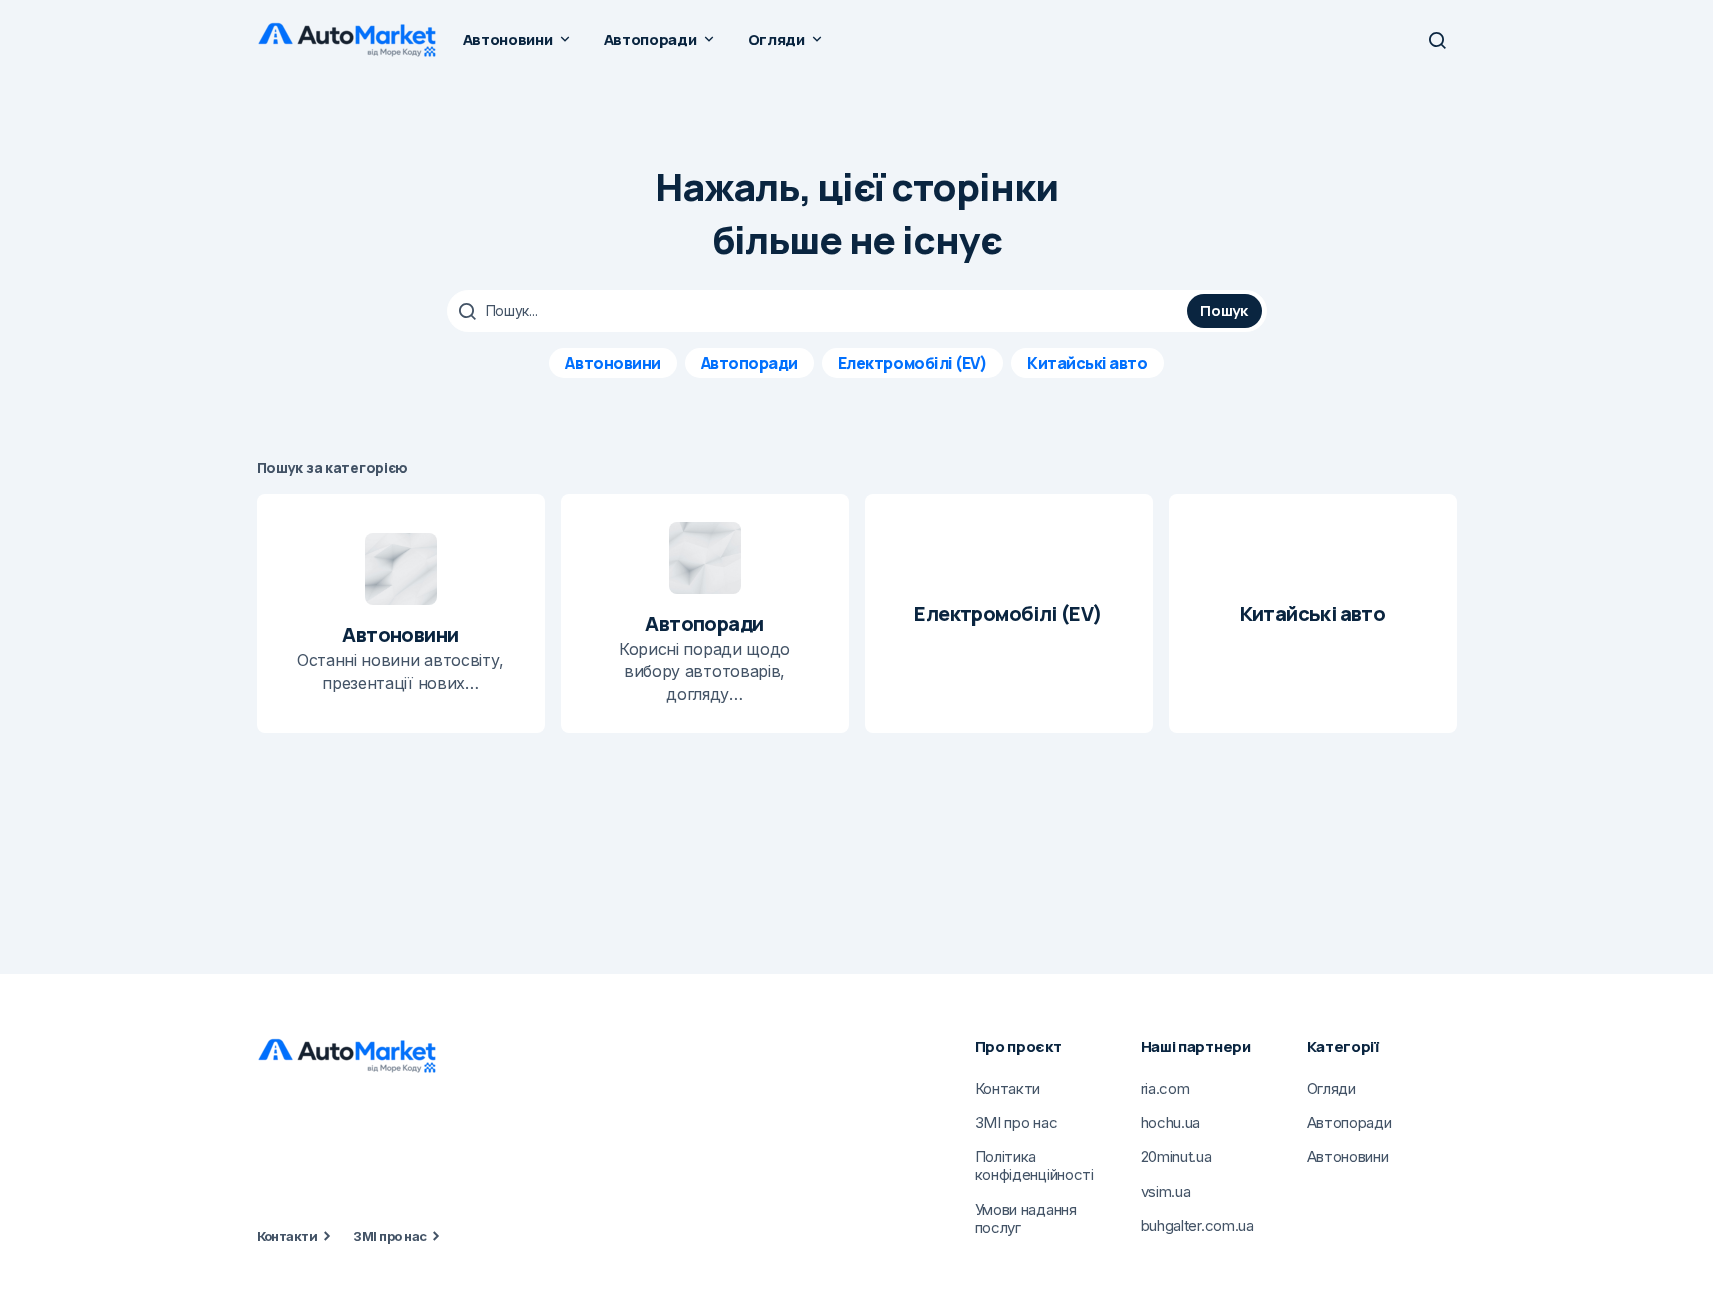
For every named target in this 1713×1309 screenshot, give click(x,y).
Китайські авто (1087, 363)
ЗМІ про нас (389, 1236)
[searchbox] (819, 311)
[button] (1437, 40)
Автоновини (612, 363)
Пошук (1224, 310)
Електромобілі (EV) (912, 363)
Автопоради (749, 363)
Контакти (287, 1236)
